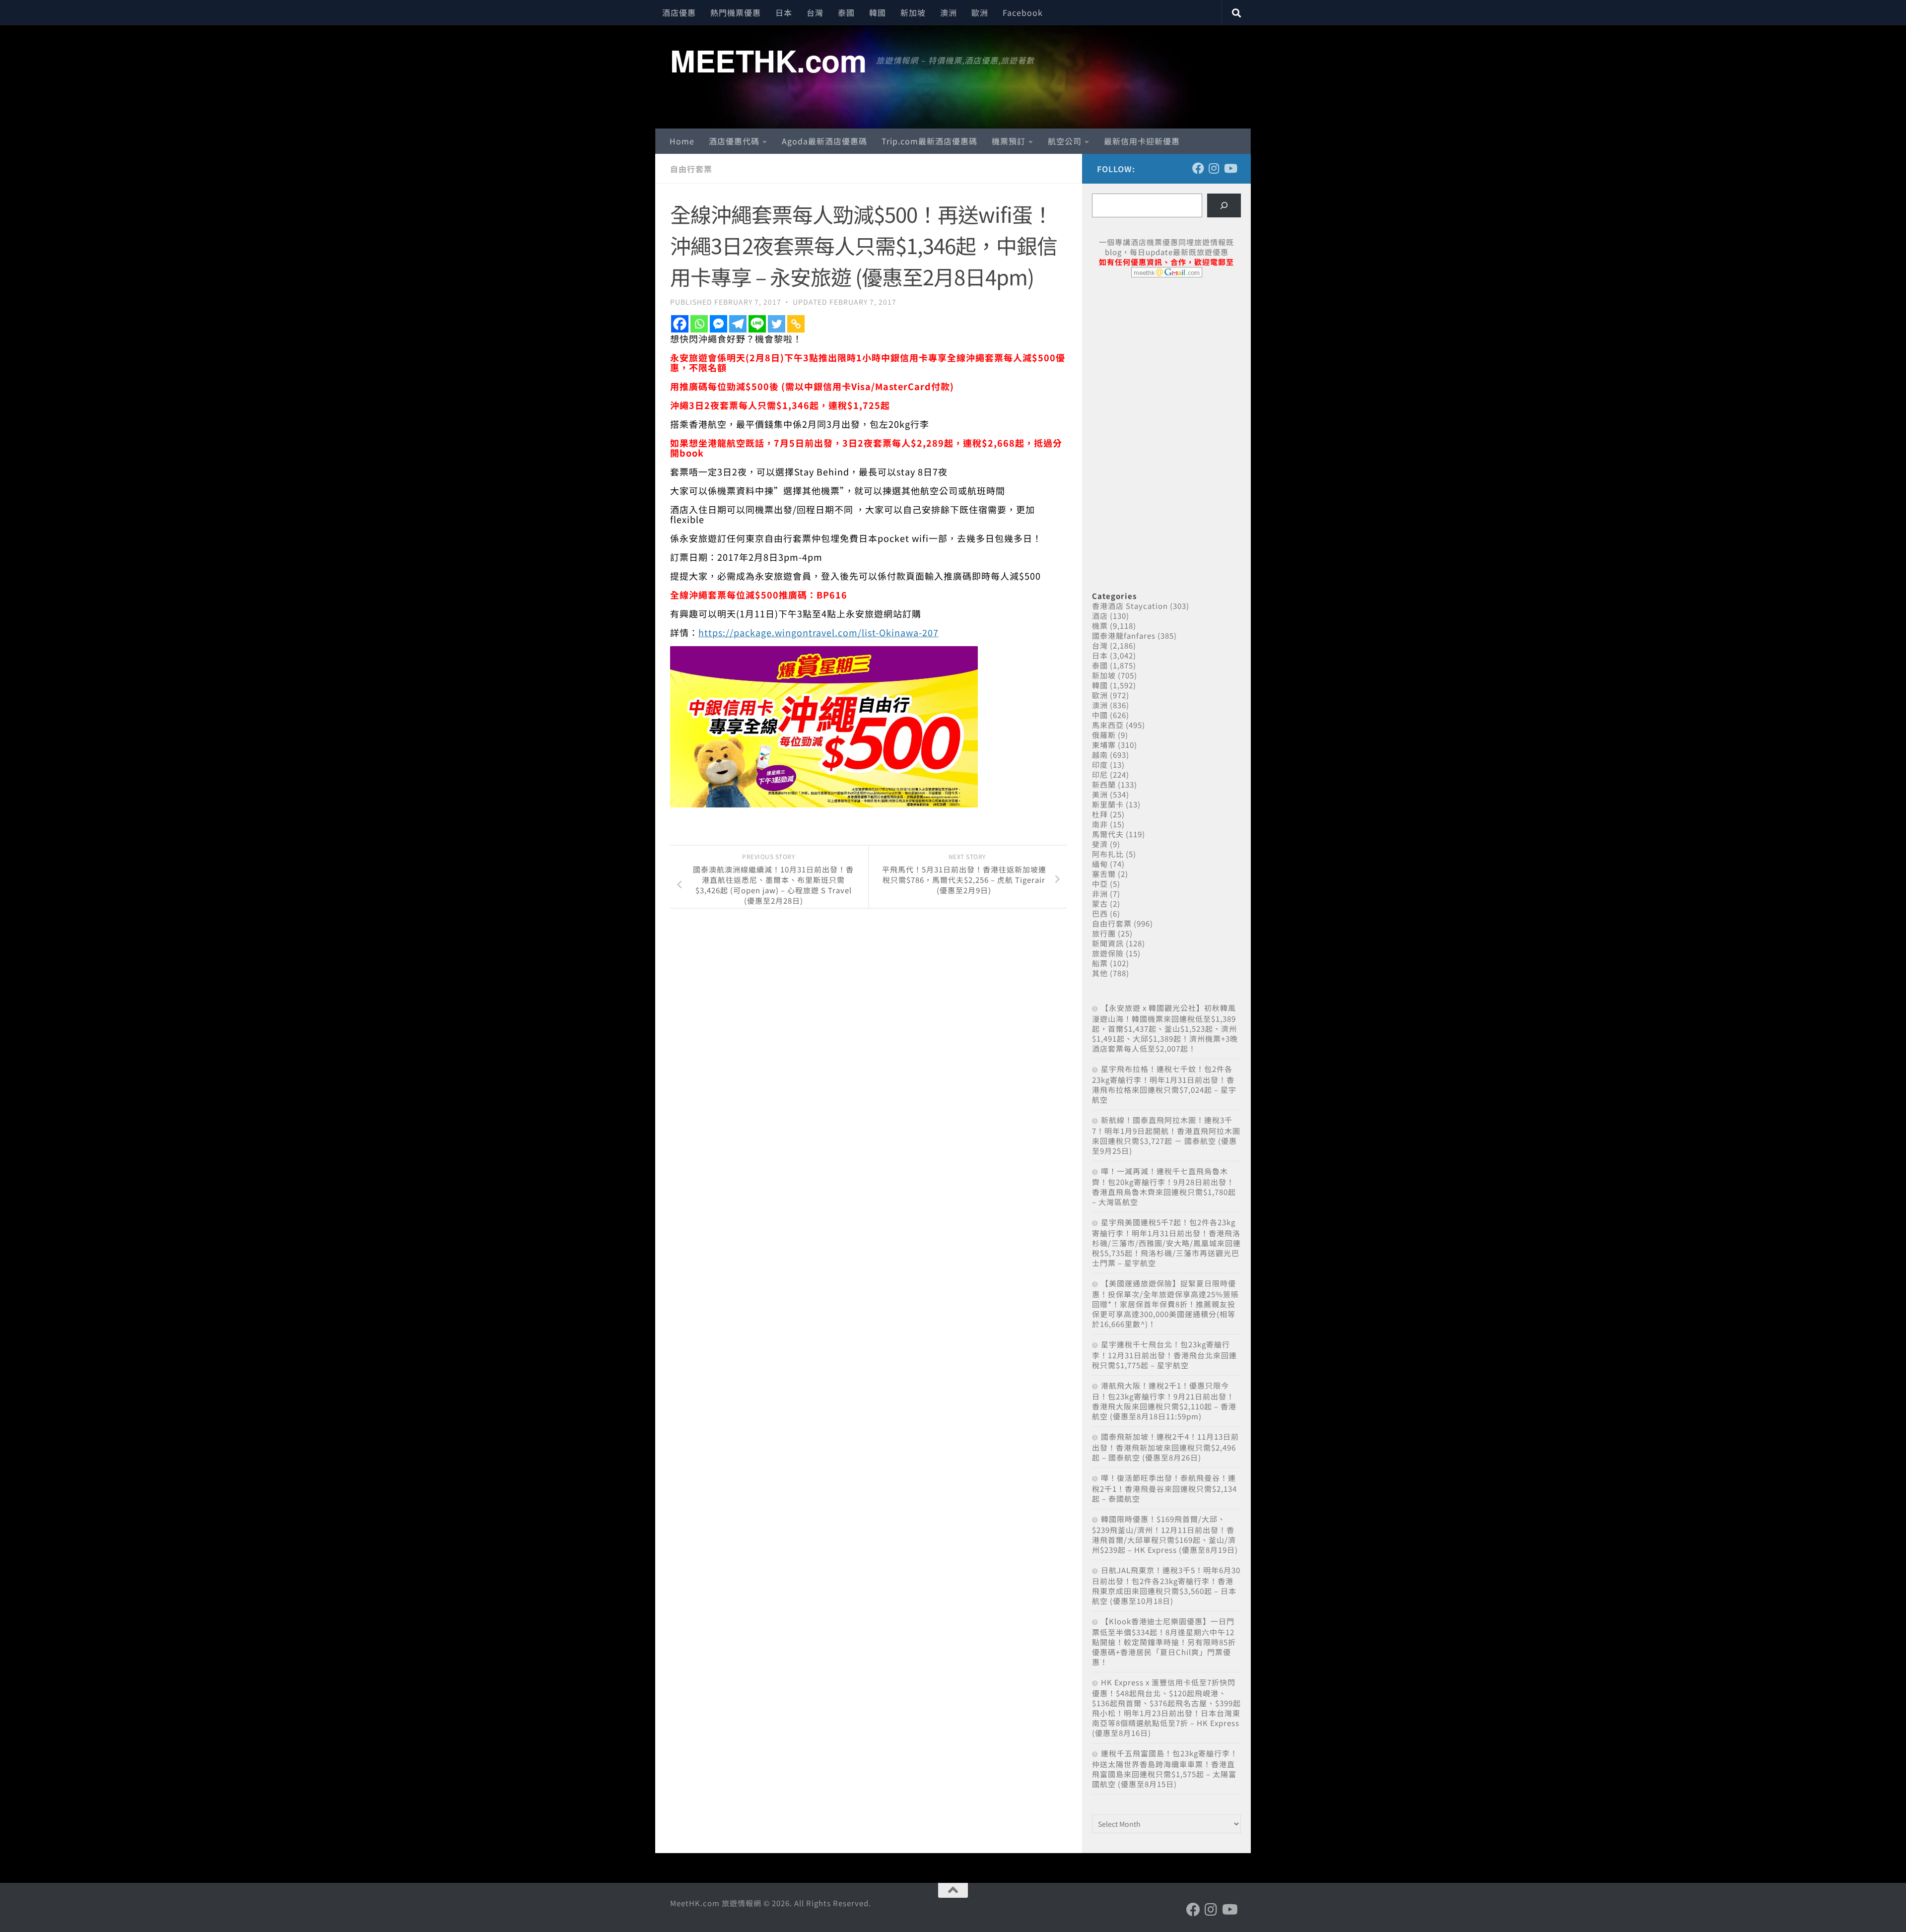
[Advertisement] (1166, 361)
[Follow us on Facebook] (1198, 168)
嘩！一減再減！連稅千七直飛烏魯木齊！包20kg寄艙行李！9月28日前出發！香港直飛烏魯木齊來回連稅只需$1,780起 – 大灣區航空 (1164, 1186)
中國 (1100, 715)
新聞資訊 (1108, 943)
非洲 (1100, 894)
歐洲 (980, 12)
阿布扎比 (1108, 854)
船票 (1100, 963)
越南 (1100, 755)
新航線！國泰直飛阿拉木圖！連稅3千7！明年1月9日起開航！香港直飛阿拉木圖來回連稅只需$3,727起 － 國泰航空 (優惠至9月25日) (1166, 1135)
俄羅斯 (1104, 735)
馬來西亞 (1108, 725)
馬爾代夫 (1108, 834)
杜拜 (1100, 814)
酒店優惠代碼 (734, 141)
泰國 (846, 12)
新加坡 (913, 12)
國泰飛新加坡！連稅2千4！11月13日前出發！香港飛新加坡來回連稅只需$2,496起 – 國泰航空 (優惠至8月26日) (1165, 1447)
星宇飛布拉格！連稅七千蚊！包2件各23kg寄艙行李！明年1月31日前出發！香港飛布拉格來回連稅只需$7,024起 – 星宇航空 (1164, 1084)
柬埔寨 (1104, 745)
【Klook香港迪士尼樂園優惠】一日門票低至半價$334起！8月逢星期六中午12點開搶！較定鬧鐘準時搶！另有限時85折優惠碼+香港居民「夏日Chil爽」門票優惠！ (1164, 1641)
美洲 (1100, 794)
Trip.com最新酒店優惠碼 (929, 141)
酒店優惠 (679, 12)
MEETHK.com (768, 60)
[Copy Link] (796, 324)
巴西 (1100, 913)
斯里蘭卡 (1108, 804)
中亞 (1100, 884)
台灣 (815, 12)
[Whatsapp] (699, 324)
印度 (1100, 765)
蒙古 (1100, 903)
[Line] (757, 324)
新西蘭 (1104, 784)
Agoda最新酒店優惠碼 (824, 141)
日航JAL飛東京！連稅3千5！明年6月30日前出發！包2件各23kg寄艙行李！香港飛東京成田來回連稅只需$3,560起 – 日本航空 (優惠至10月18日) (1166, 1585)
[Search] (1224, 205)
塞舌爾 (1104, 874)
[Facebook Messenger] (718, 324)
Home (682, 141)
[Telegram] (738, 324)
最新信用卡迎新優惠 (1142, 141)
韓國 (878, 12)
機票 (1100, 626)
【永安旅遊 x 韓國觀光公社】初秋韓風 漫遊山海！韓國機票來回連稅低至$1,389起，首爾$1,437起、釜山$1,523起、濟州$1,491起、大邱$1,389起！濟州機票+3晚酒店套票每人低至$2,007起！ (1165, 1028)
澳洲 (949, 12)
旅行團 (1104, 933)
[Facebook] (680, 324)
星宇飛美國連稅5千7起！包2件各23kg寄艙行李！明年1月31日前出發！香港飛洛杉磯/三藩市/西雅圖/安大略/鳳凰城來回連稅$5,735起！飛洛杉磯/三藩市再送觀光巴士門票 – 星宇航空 (1166, 1242)
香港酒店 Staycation (1130, 606)
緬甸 (1100, 864)
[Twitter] (777, 324)
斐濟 (1100, 844)
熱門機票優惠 (736, 12)
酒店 (1100, 616)
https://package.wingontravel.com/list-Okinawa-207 (818, 632)
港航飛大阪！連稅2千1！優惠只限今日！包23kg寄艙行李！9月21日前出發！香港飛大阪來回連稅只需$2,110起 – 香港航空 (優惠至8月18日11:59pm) (1164, 1401)
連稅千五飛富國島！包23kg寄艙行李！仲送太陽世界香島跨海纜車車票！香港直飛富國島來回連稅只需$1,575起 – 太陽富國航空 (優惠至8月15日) (1165, 1768)
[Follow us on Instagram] (1214, 168)
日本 (784, 12)
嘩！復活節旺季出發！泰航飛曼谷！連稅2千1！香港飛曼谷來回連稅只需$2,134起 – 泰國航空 (1164, 1488)
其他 (1100, 973)
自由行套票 (691, 169)
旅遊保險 (1108, 953)
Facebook (1023, 12)
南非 (1100, 824)
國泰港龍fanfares (1124, 635)
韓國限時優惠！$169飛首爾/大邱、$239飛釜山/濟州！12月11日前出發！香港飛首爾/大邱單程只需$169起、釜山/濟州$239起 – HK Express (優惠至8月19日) (1165, 1534)
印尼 (1100, 774)
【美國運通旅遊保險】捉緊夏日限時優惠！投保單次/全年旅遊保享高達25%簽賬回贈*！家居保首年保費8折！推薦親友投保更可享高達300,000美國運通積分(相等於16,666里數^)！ (1165, 1303)
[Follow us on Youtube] (1230, 168)
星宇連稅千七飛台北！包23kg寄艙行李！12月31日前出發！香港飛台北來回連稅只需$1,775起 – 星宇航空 (1164, 1355)
